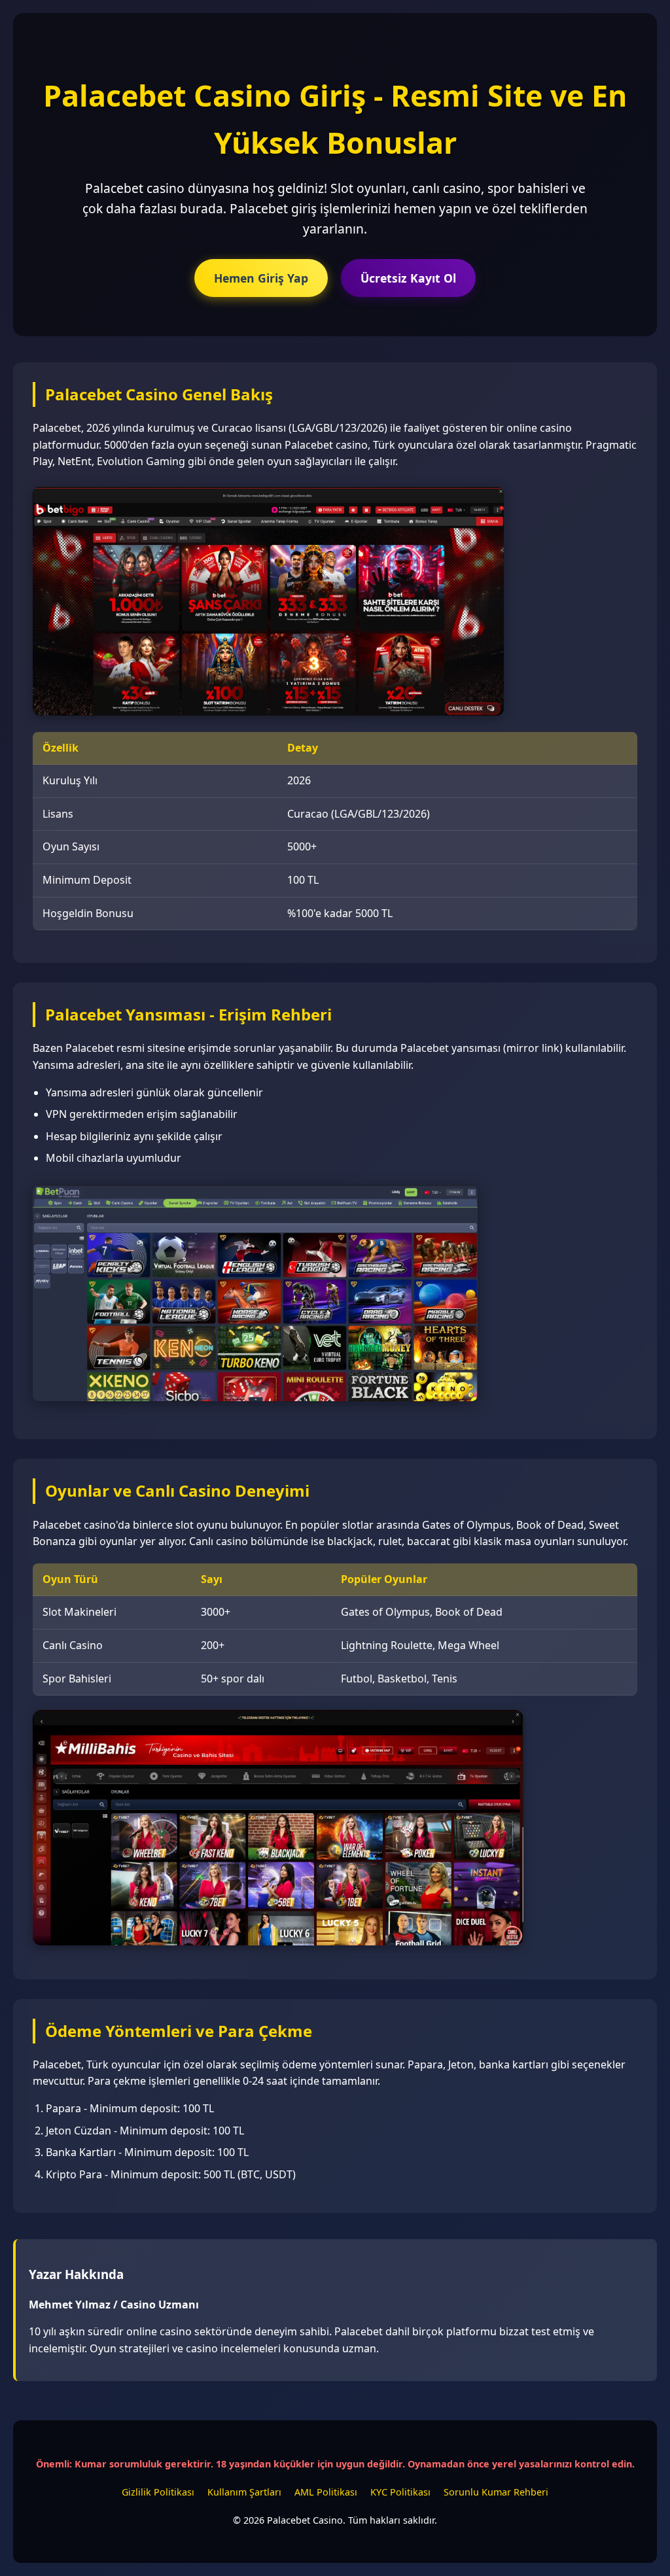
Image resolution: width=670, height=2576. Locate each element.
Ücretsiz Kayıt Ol (408, 278)
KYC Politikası (400, 2492)
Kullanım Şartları (244, 2492)
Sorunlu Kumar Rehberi (496, 2492)
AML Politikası (326, 2492)
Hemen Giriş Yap (261, 278)
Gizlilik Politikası (158, 2492)
